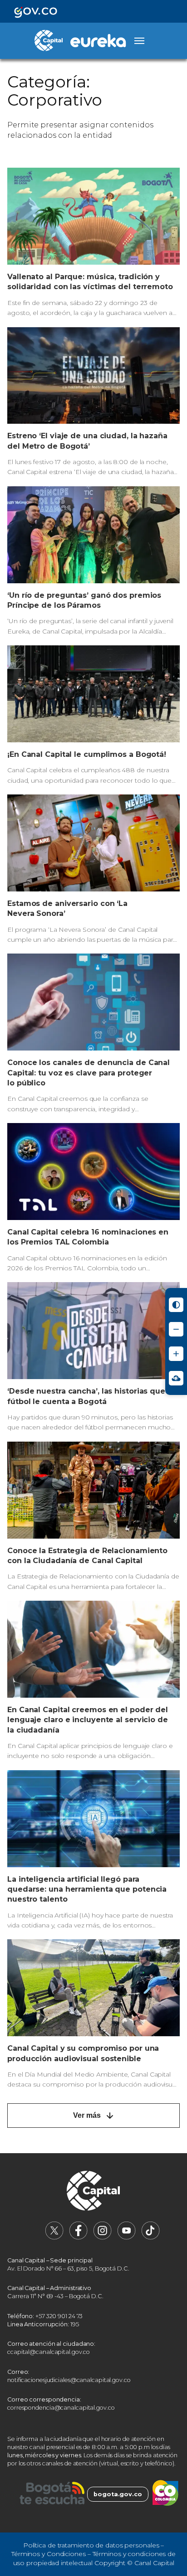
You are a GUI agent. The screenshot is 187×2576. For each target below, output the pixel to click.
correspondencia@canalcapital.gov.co (61, 2408)
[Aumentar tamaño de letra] (176, 1354)
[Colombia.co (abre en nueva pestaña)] (165, 2494)
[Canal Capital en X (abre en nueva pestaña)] (54, 2238)
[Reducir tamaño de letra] (176, 1329)
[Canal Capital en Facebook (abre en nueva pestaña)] (79, 2238)
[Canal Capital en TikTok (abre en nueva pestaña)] (151, 2238)
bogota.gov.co (118, 2494)
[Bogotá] (52, 2494)
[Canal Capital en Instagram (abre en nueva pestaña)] (103, 2238)
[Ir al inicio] (93, 2192)
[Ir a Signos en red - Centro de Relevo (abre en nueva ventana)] (176, 1378)
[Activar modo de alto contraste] (176, 1305)
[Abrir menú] (139, 41)
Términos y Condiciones (49, 2554)
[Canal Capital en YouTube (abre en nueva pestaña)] (127, 2238)
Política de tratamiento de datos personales (91, 2545)
